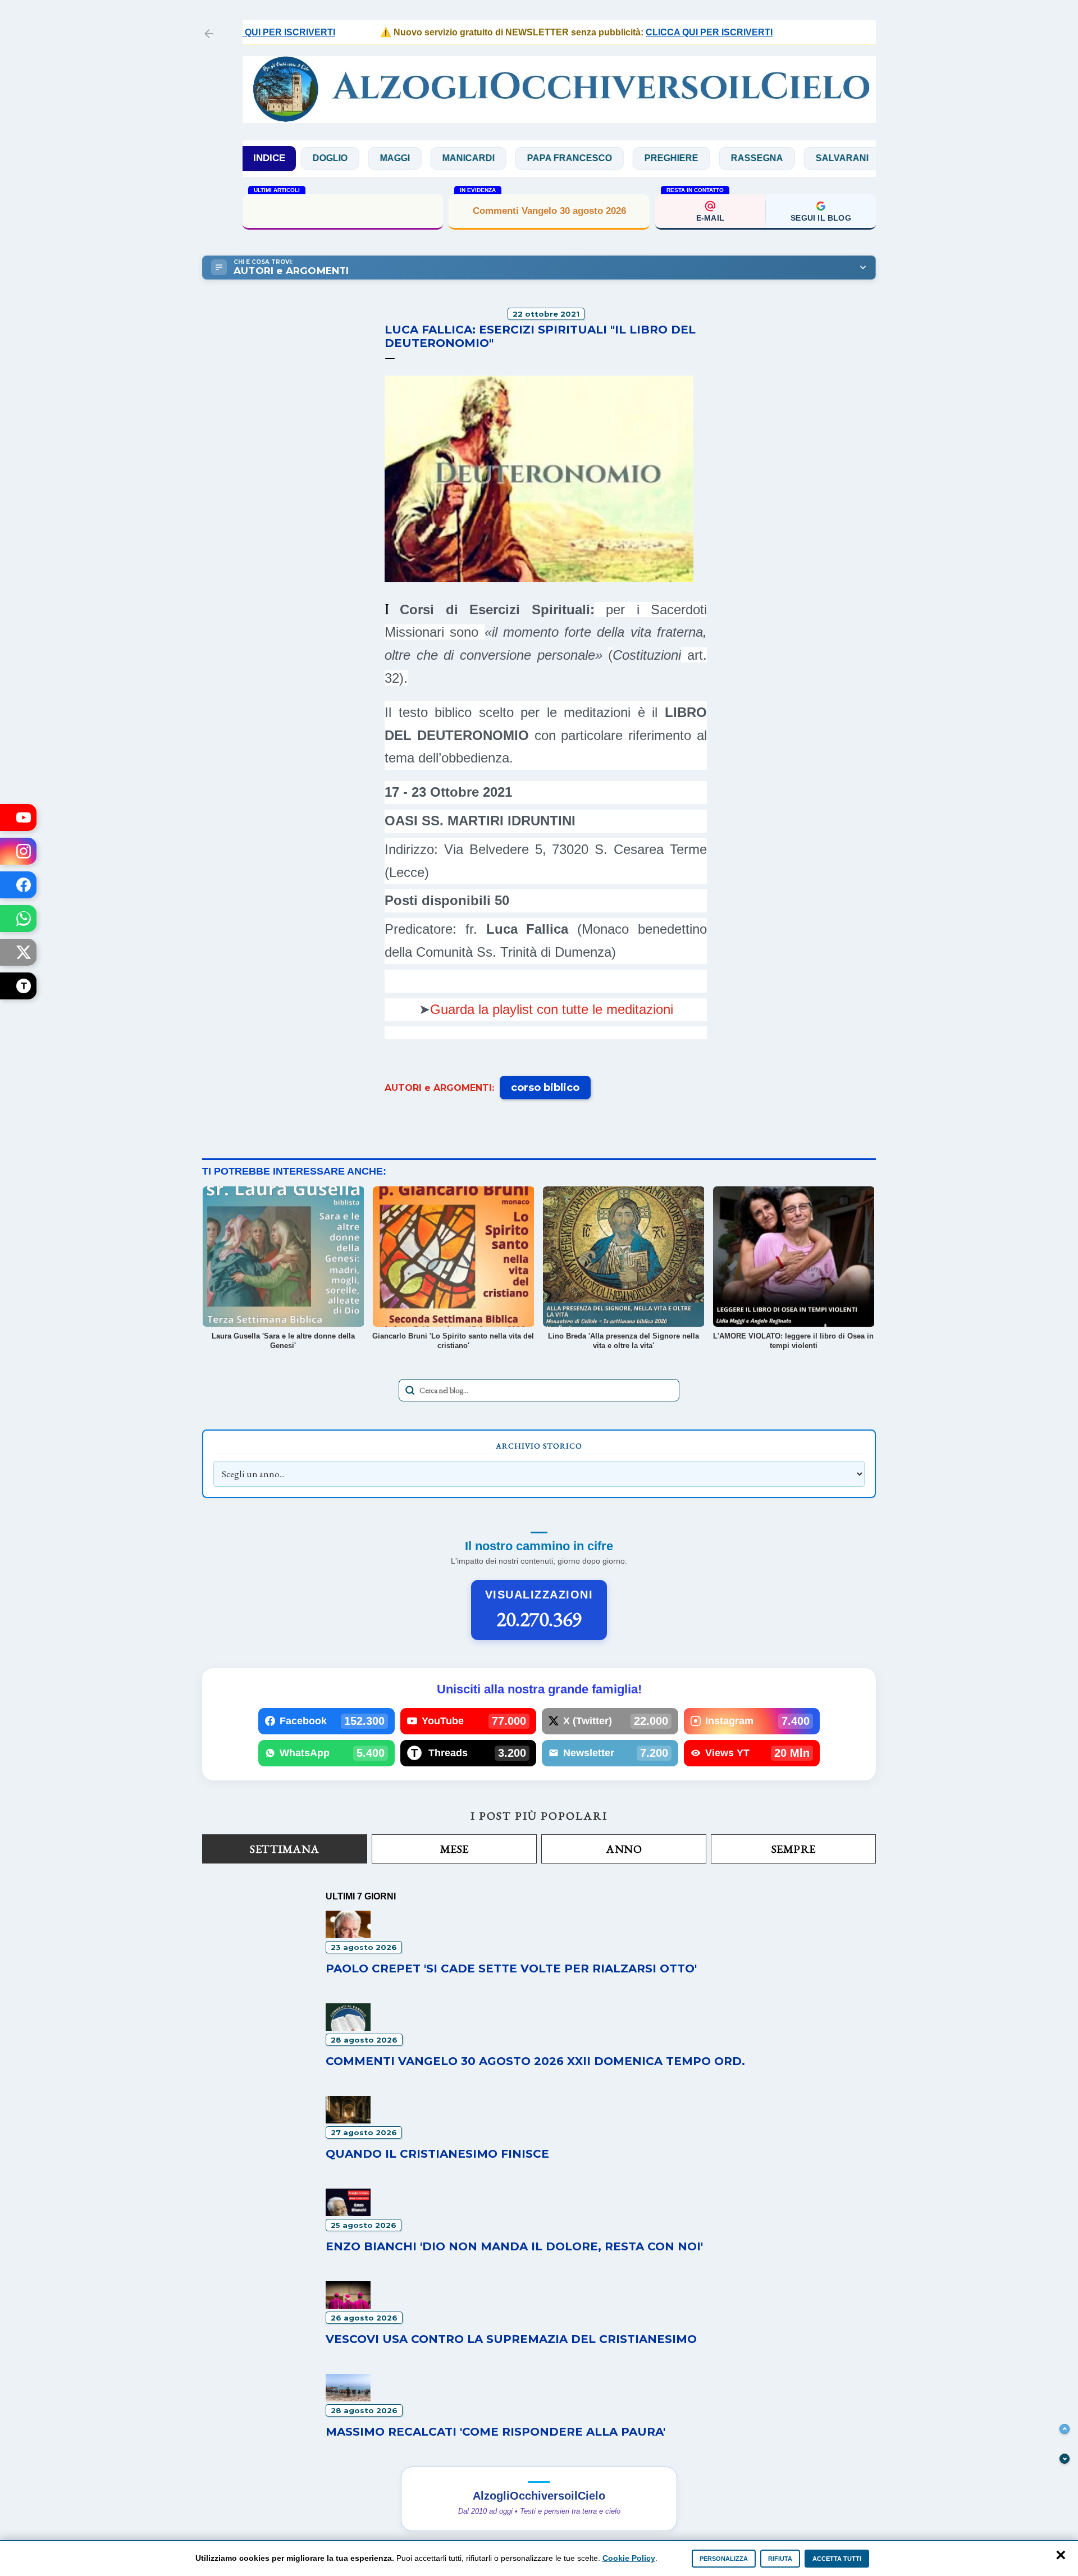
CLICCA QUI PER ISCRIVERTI (661, 32)
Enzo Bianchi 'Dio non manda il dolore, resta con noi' (514, 2246)
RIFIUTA (780, 2559)
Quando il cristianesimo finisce (437, 2154)
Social (851, 158)
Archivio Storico (539, 1446)
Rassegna (690, 158)
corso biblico (545, 1088)
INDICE (269, 158)
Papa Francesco (502, 158)
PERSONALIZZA (724, 2559)
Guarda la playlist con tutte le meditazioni (552, 1009)
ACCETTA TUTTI (837, 2559)
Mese (455, 1849)
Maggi (328, 158)
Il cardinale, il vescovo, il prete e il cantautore (343, 210)
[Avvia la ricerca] (410, 1390)
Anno (624, 1849)
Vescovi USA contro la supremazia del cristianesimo (511, 2339)
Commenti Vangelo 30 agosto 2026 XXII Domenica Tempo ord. (535, 2061)
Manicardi (401, 158)
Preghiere (604, 158)
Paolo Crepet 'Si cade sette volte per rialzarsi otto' (511, 1968)
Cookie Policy (629, 2558)
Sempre (794, 1849)
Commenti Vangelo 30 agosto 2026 (549, 211)
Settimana (285, 1849)
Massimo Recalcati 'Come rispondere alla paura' (495, 2432)
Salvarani (775, 158)
